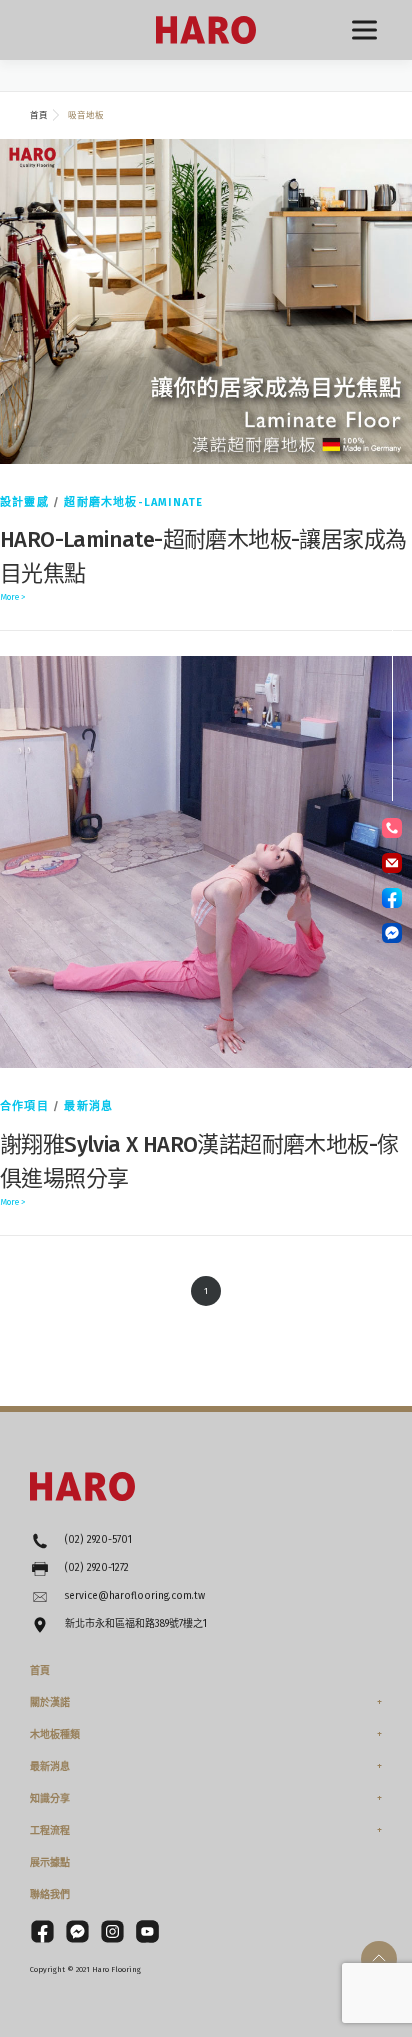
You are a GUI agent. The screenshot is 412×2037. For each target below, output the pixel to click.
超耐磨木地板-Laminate (133, 502)
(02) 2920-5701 (98, 1540)
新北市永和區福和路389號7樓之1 (136, 1624)
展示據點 (50, 1863)
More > (12, 597)
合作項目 (24, 1106)
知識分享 (50, 1799)
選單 (364, 30)
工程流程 (50, 1831)
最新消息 (88, 1106)
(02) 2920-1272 (97, 1568)
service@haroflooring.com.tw (135, 1596)
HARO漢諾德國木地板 (206, 30)
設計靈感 (24, 502)
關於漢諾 (50, 1703)
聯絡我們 (50, 1895)
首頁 (40, 1671)
